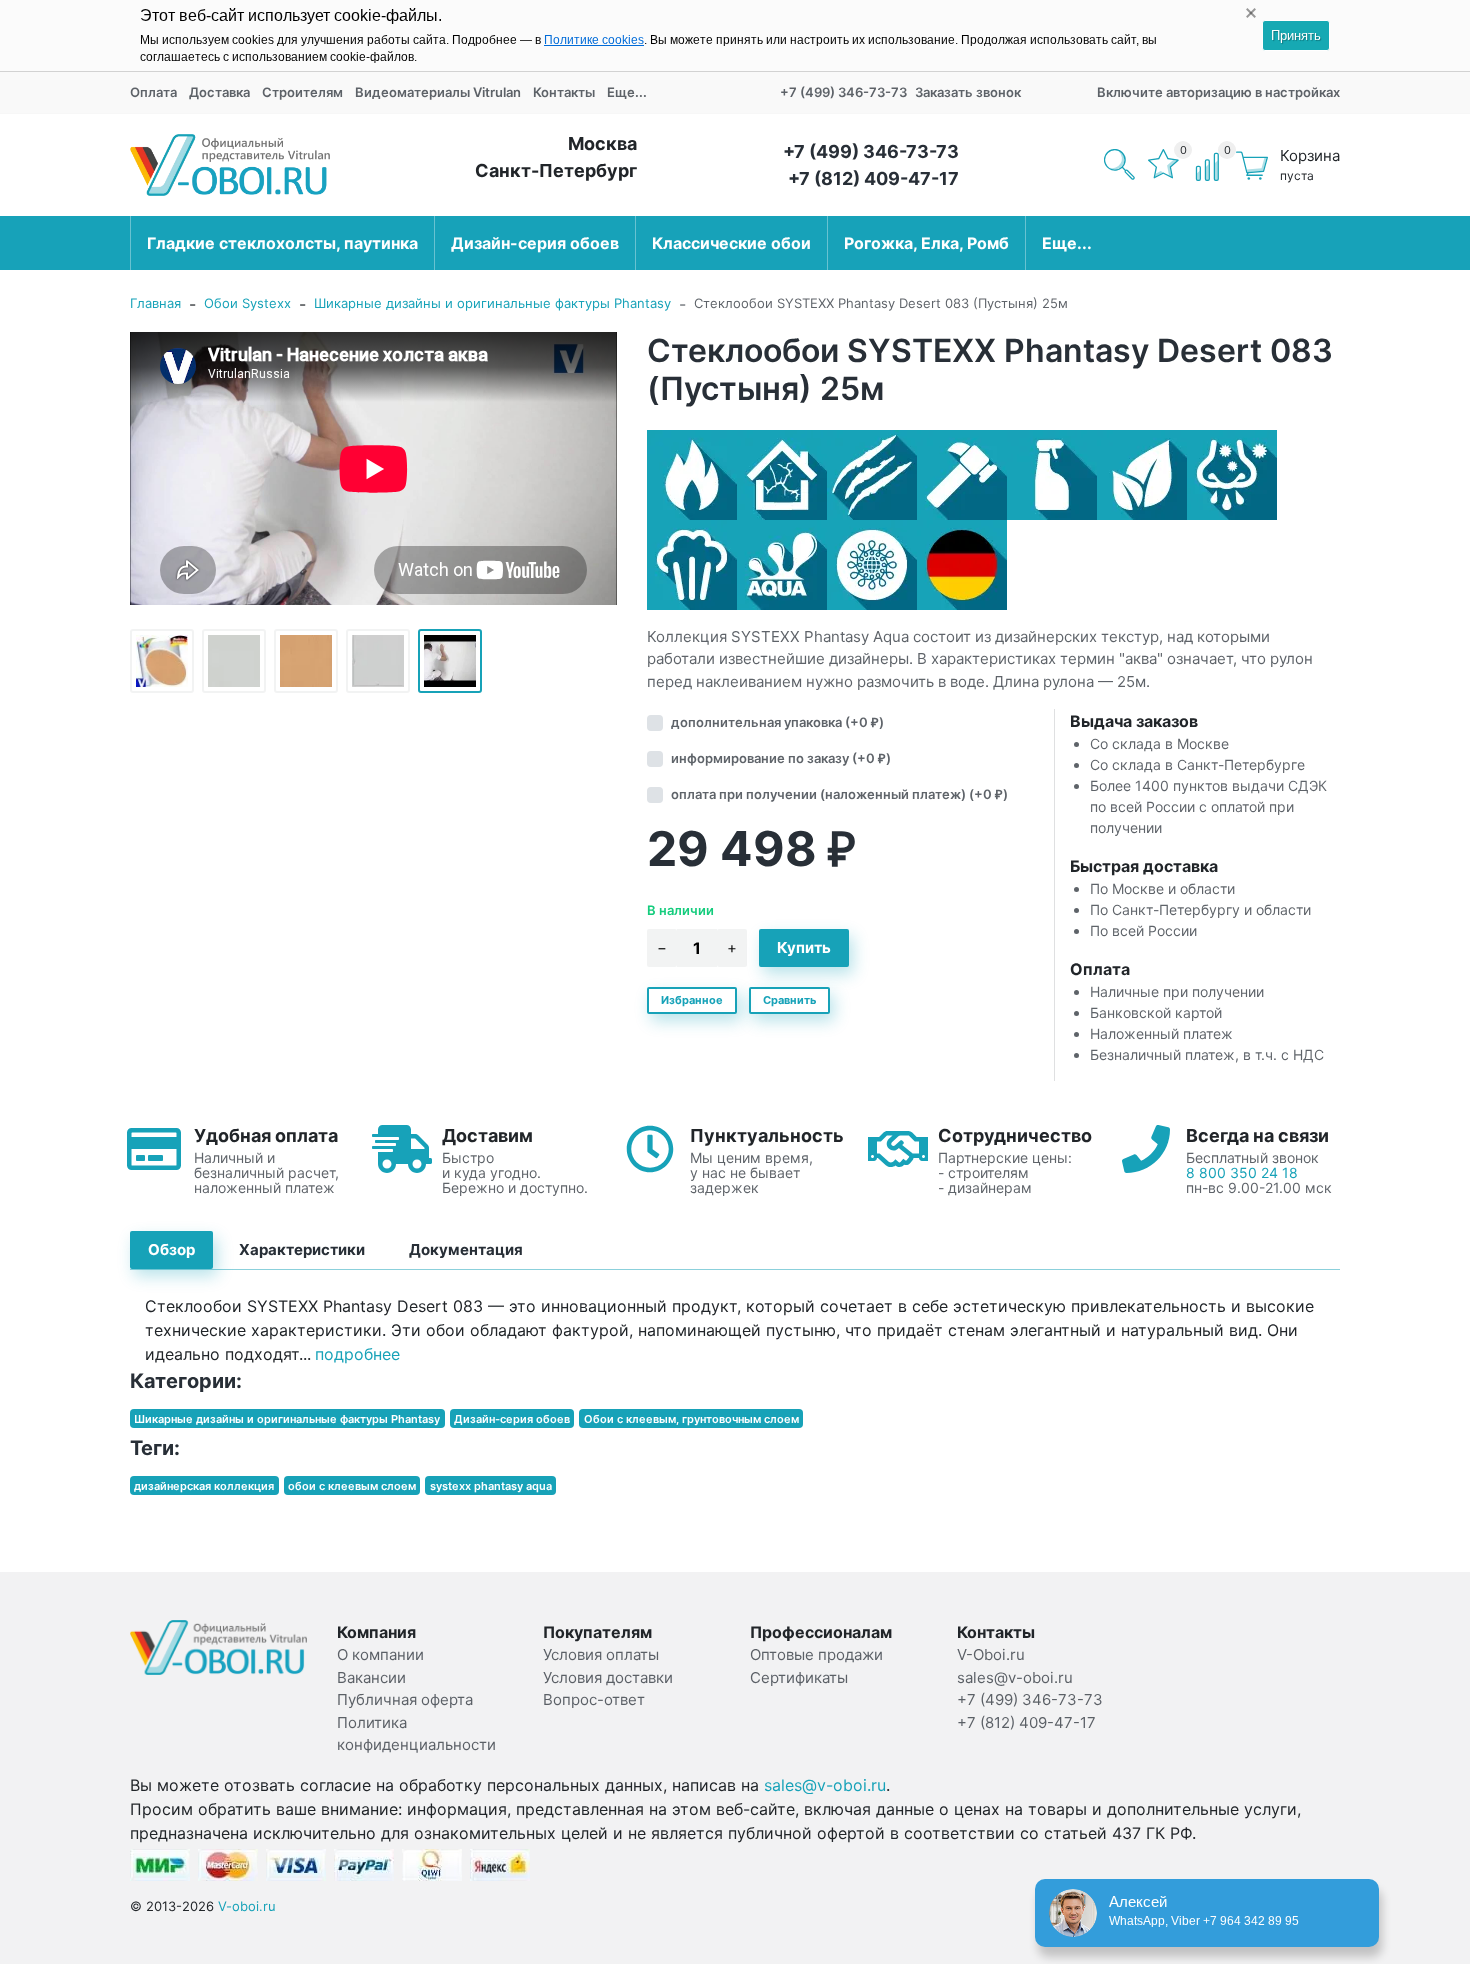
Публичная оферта (405, 1699)
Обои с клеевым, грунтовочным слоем (691, 1418)
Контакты (564, 92)
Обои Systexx (247, 303)
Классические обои (731, 243)
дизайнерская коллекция (204, 1485)
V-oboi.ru (247, 1906)
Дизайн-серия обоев (535, 243)
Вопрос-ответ (594, 1699)
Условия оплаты (601, 1654)
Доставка (219, 92)
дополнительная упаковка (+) (777, 722)
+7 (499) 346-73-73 (843, 92)
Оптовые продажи (816, 1654)
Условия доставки (608, 1677)
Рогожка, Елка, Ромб (926, 243)
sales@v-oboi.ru (825, 1785)
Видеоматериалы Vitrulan (438, 92)
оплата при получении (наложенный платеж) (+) (839, 794)
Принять (1296, 35)
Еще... (627, 92)
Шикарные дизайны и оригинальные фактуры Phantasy (492, 303)
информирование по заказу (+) (781, 758)
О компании (380, 1654)
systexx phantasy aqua (491, 1485)
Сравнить (789, 1000)
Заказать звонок (968, 92)
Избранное (692, 1000)
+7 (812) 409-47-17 (873, 178)
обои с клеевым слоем (352, 1485)
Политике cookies (594, 40)
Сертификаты (799, 1677)
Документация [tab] (466, 1249)
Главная (155, 303)
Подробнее (357, 1354)
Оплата (153, 92)
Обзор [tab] (171, 1249)
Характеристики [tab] (302, 1249)
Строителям (302, 92)
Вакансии (371, 1677)
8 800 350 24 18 (1242, 1172)
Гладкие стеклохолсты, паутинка (282, 243)
